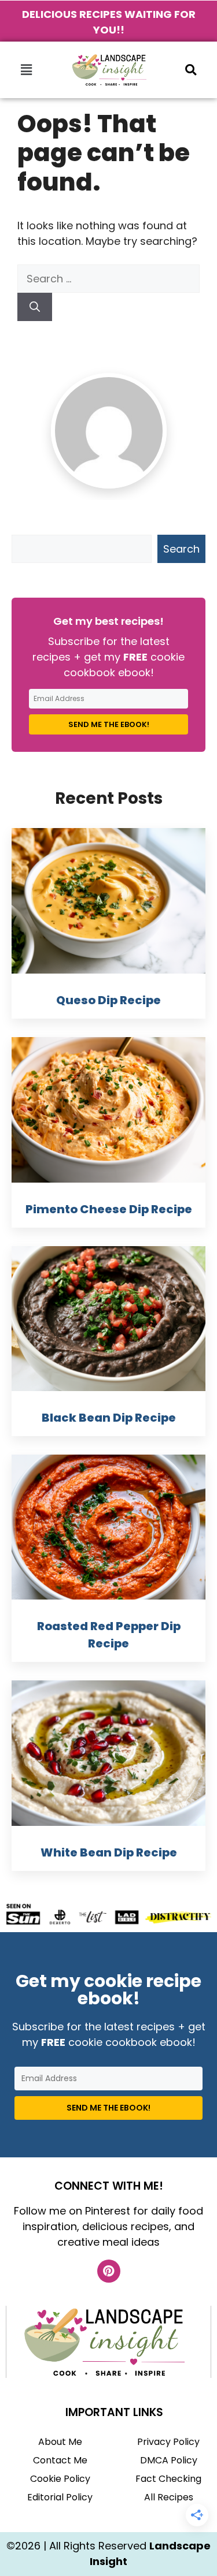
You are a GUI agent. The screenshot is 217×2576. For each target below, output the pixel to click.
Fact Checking (168, 2479)
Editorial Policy (60, 2497)
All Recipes (169, 2497)
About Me (60, 2442)
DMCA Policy (169, 2460)
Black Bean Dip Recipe (109, 1418)
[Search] (35, 307)
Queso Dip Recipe (108, 1000)
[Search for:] (108, 279)
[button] (26, 70)
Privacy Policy (168, 2442)
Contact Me (60, 2460)
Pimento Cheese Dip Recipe (109, 1209)
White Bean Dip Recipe (109, 1852)
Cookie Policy (60, 2479)
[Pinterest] (109, 2271)
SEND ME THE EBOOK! (109, 724)
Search (181, 549)
